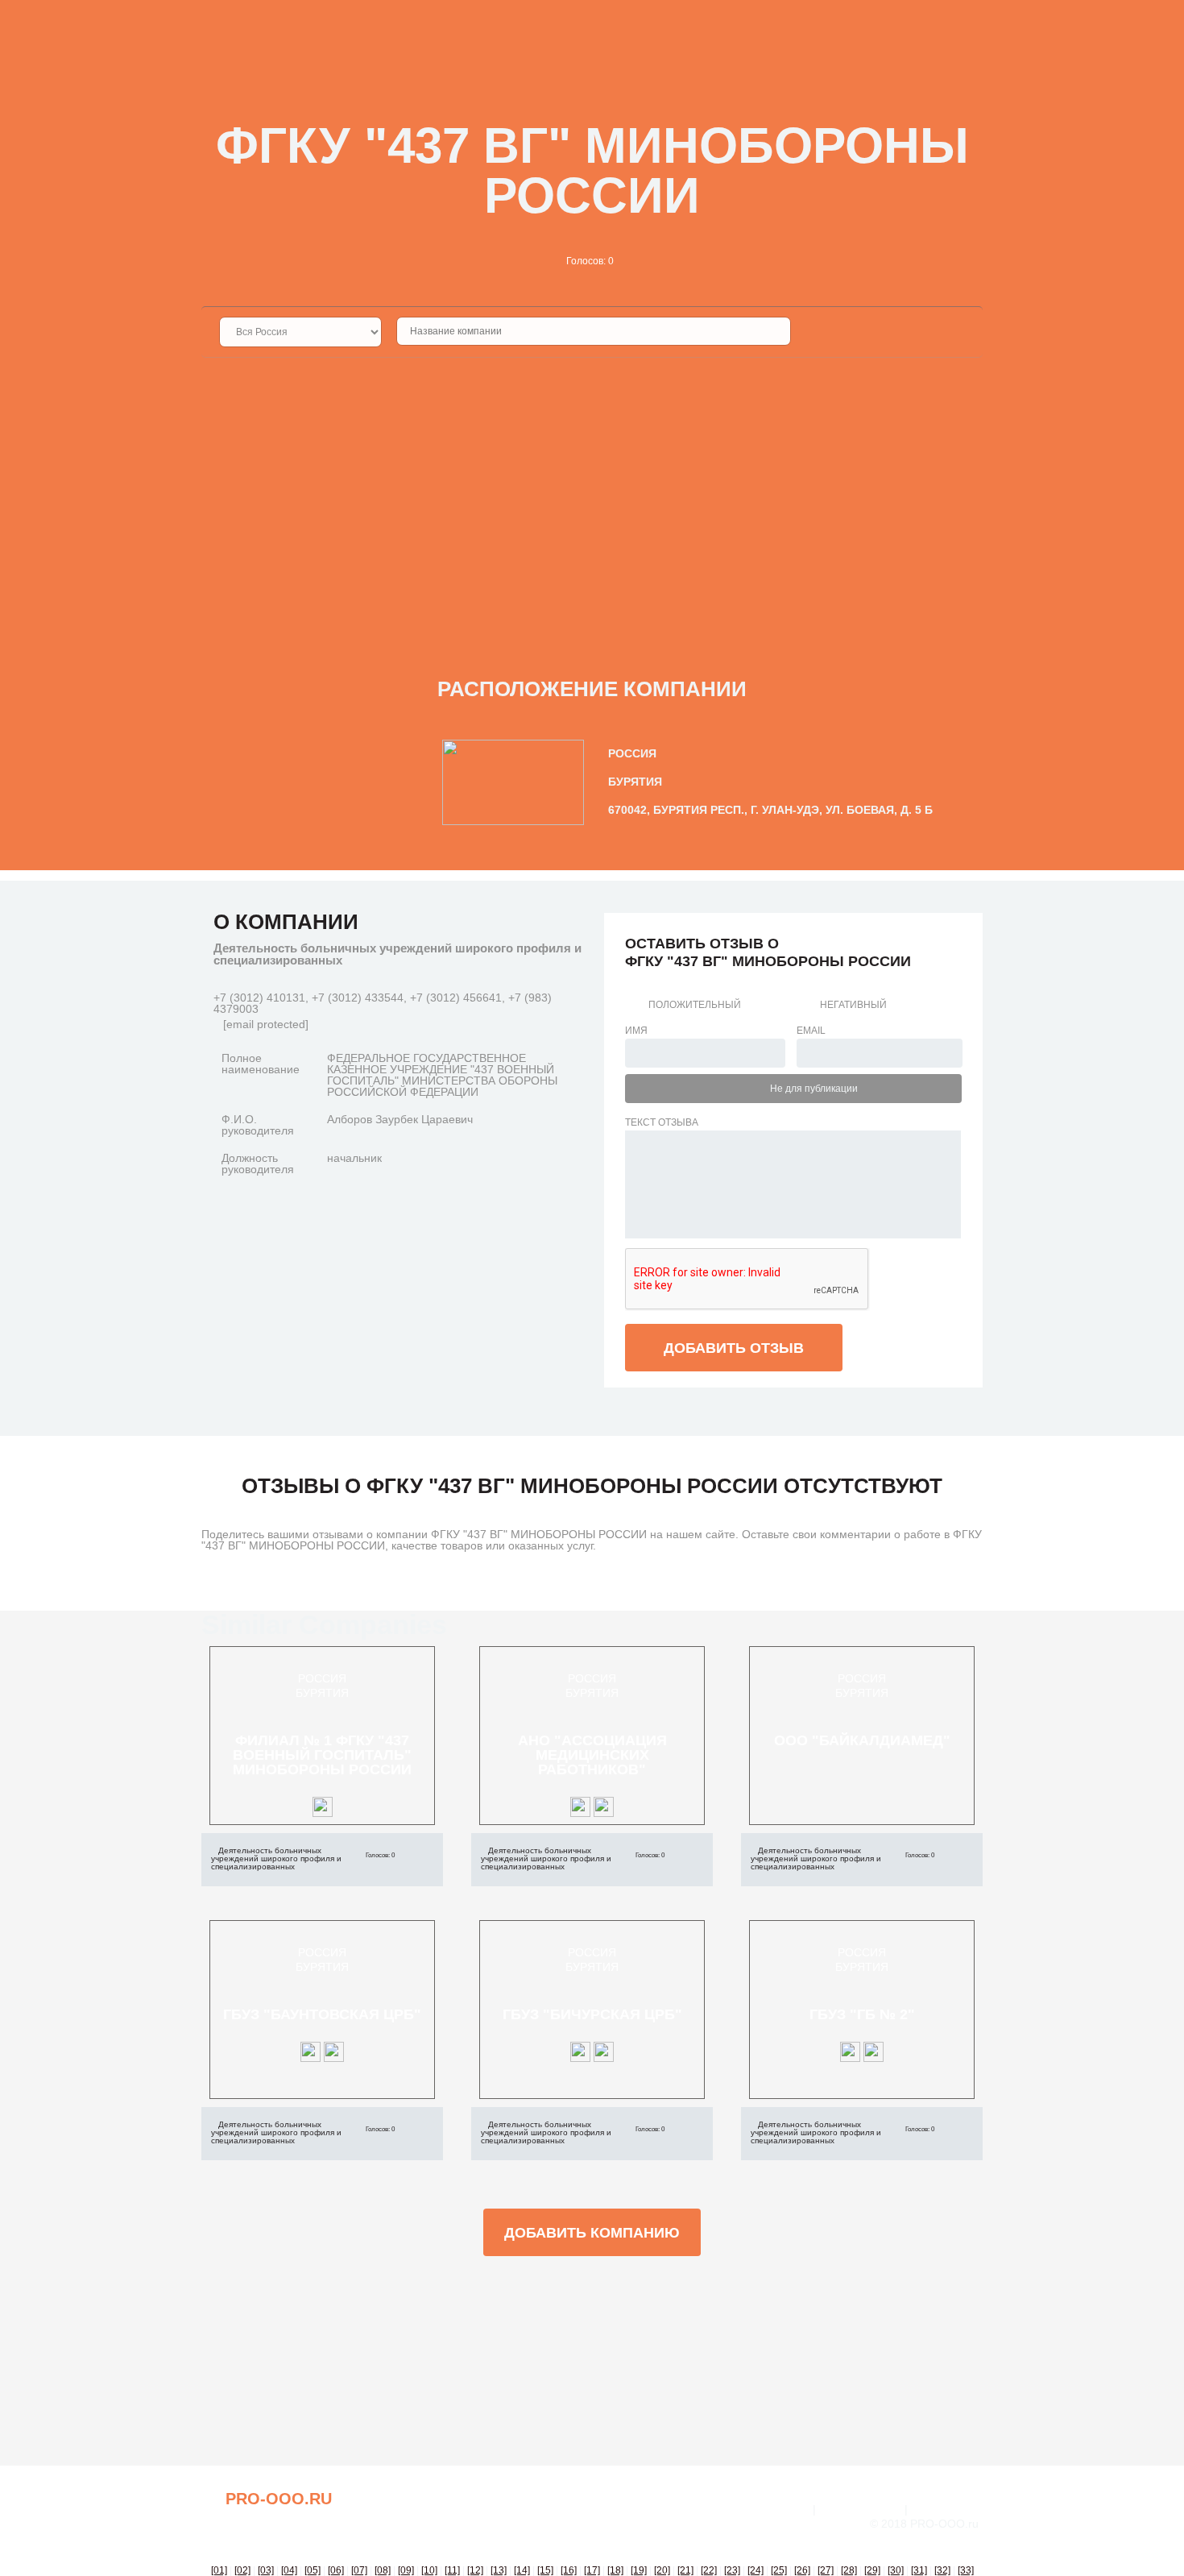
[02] (242, 2570)
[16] (569, 2570)
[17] (592, 2570)
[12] (475, 2570)
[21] (685, 2570)
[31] (919, 2570)
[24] (756, 2570)
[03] (266, 2570)
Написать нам (860, 2509)
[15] (545, 2570)
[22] (709, 2570)
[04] (289, 2570)
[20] (662, 2570)
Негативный (853, 1005)
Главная (784, 2509)
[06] (336, 2570)
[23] (732, 2570)
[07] (359, 2570)
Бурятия (322, 1693)
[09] (406, 2570)
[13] (499, 2570)
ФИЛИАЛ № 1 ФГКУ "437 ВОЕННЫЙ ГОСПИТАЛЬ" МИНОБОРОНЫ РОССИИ (322, 1755)
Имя (636, 1031)
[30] (896, 2570)
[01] (219, 2570)
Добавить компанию (592, 2233)
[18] (615, 2570)
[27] (826, 2570)
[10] (429, 2570)
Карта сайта (947, 2509)
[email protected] (266, 1024)
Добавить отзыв (734, 1348)
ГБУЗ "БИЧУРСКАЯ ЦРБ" (592, 2014)
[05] (313, 2570)
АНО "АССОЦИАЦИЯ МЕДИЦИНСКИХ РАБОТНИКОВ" (592, 1755)
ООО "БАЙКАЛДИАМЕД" (862, 1740)
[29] (872, 2570)
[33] (966, 2570)
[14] (522, 2570)
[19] (639, 2570)
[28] (849, 2570)
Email (811, 1031)
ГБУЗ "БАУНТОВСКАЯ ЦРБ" (322, 2014)
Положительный (695, 1005)
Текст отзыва (662, 1122)
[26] (802, 2570)
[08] (383, 2570)
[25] (779, 2570)
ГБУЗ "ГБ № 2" (862, 2014)
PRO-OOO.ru (279, 2499)
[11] (452, 2570)
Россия (322, 1678)
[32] (942, 2570)
